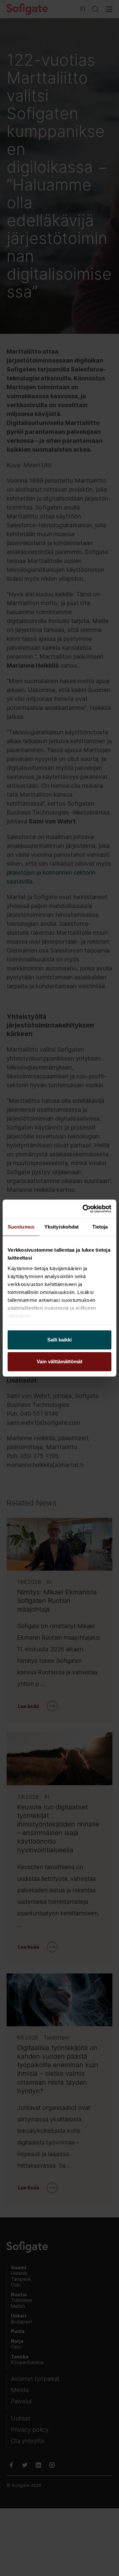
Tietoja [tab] (100, 1227)
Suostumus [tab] (21, 1227)
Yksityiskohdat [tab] (61, 1227)
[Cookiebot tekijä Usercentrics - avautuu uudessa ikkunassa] (84, 1209)
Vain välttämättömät (59, 1361)
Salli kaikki (59, 1340)
